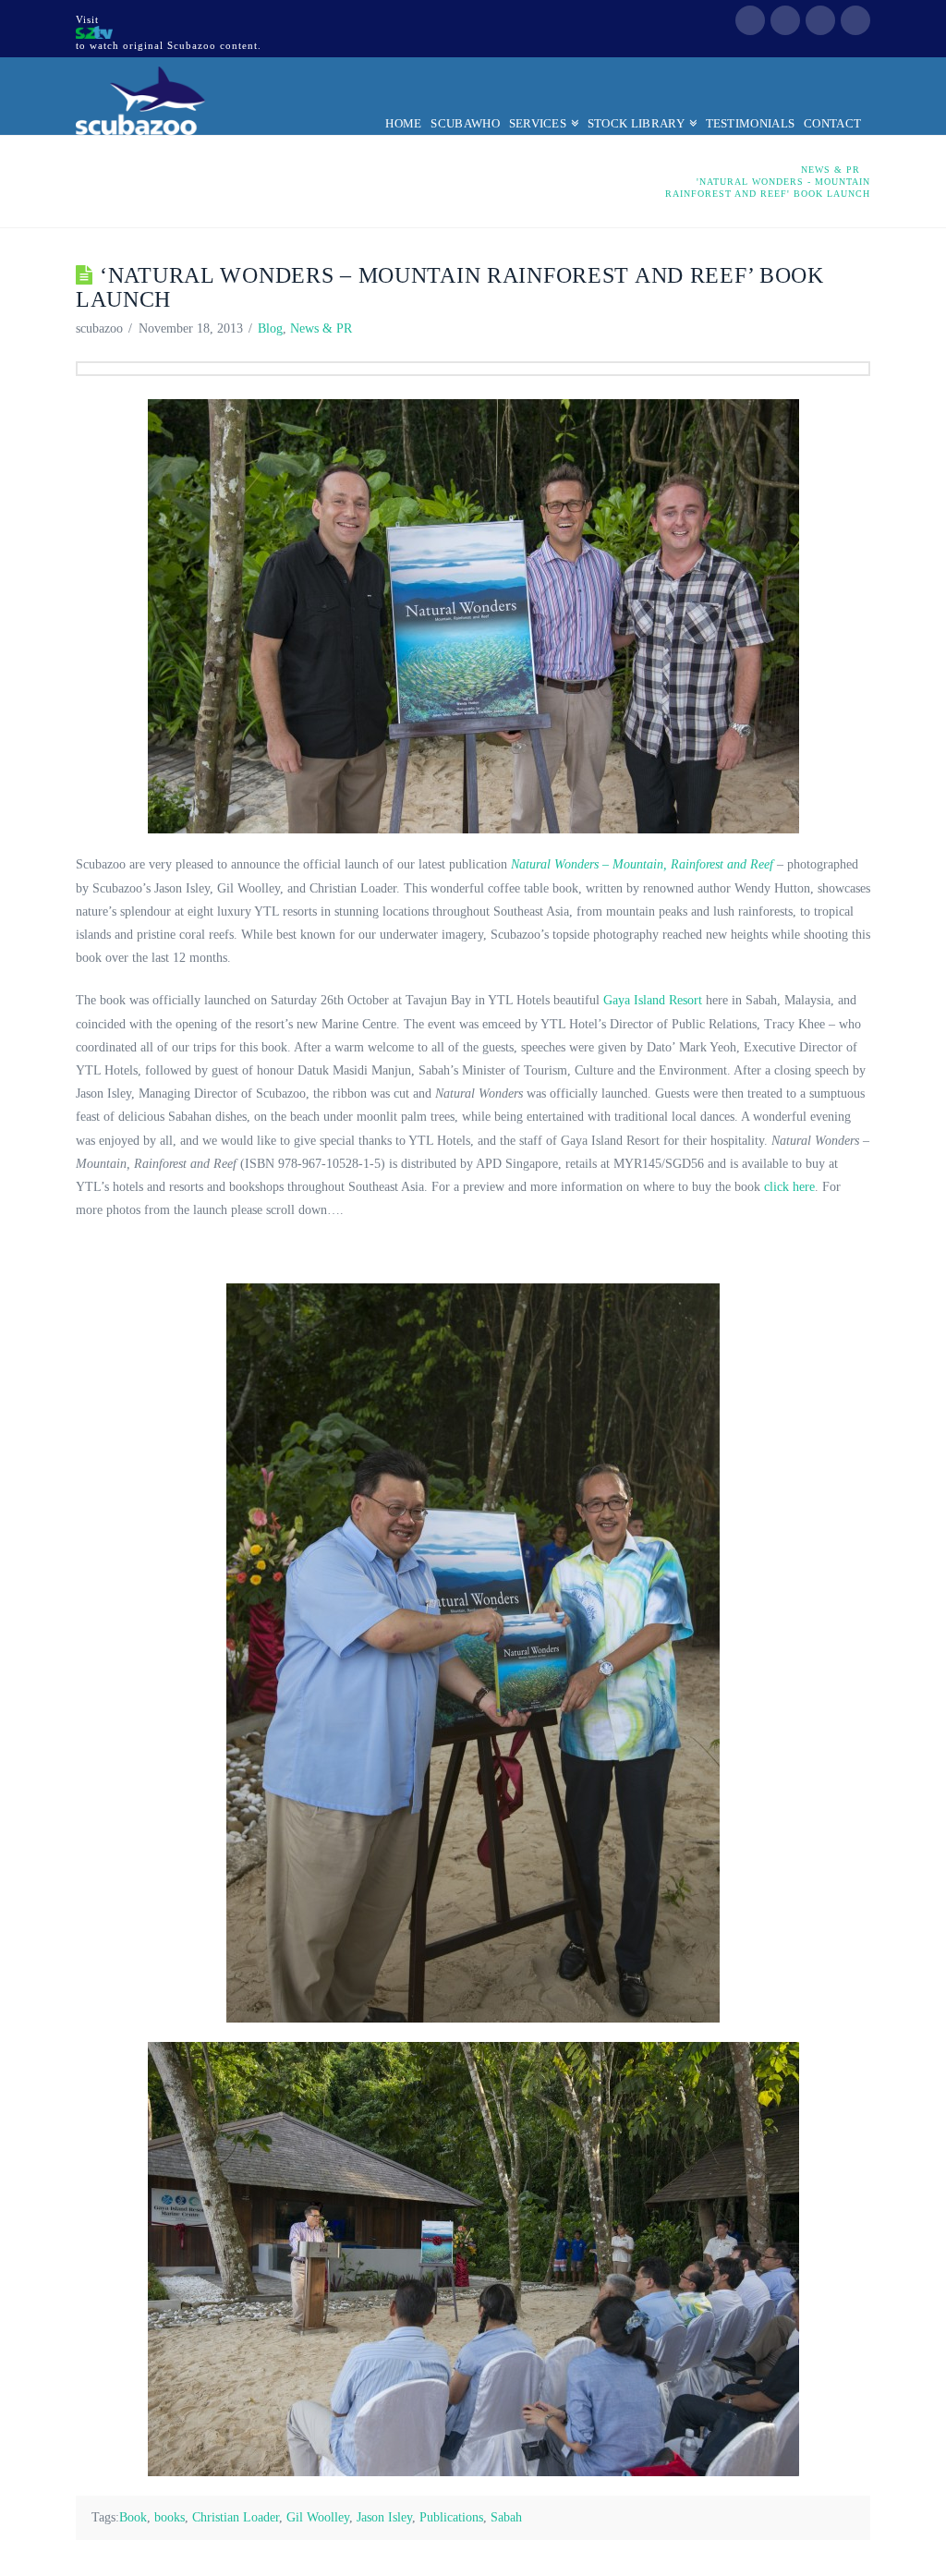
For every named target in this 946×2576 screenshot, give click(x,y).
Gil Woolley (318, 2517)
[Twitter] (785, 20)
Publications (451, 2517)
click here (789, 1187)
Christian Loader (236, 2517)
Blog (270, 328)
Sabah (506, 2517)
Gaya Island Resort (653, 1000)
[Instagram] (855, 20)
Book (133, 2517)
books (170, 2517)
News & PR (321, 328)
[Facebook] (750, 20)
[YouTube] (820, 20)
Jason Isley (384, 2517)
